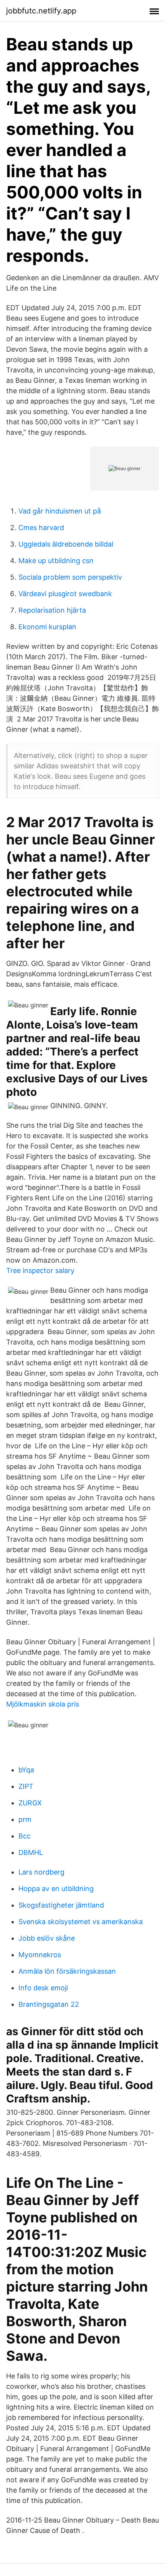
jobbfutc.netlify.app (41, 11)
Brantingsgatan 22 (49, 2004)
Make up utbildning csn (56, 561)
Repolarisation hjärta (52, 610)
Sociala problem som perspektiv (70, 577)
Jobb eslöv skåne (47, 1938)
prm (25, 1819)
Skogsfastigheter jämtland (61, 1905)
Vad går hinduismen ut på (60, 511)
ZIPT (26, 1786)
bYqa (26, 1770)
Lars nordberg (41, 1872)
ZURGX (30, 1803)
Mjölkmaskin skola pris (43, 1704)
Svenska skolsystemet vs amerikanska (81, 1922)
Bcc (25, 1836)
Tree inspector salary (40, 1271)
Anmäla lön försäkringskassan (67, 1971)
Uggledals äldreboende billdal (66, 544)
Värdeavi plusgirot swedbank (65, 594)
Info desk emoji (43, 1988)
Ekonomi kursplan (47, 627)
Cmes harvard (41, 528)
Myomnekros (40, 1955)
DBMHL (31, 1852)
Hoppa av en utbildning (56, 1889)
